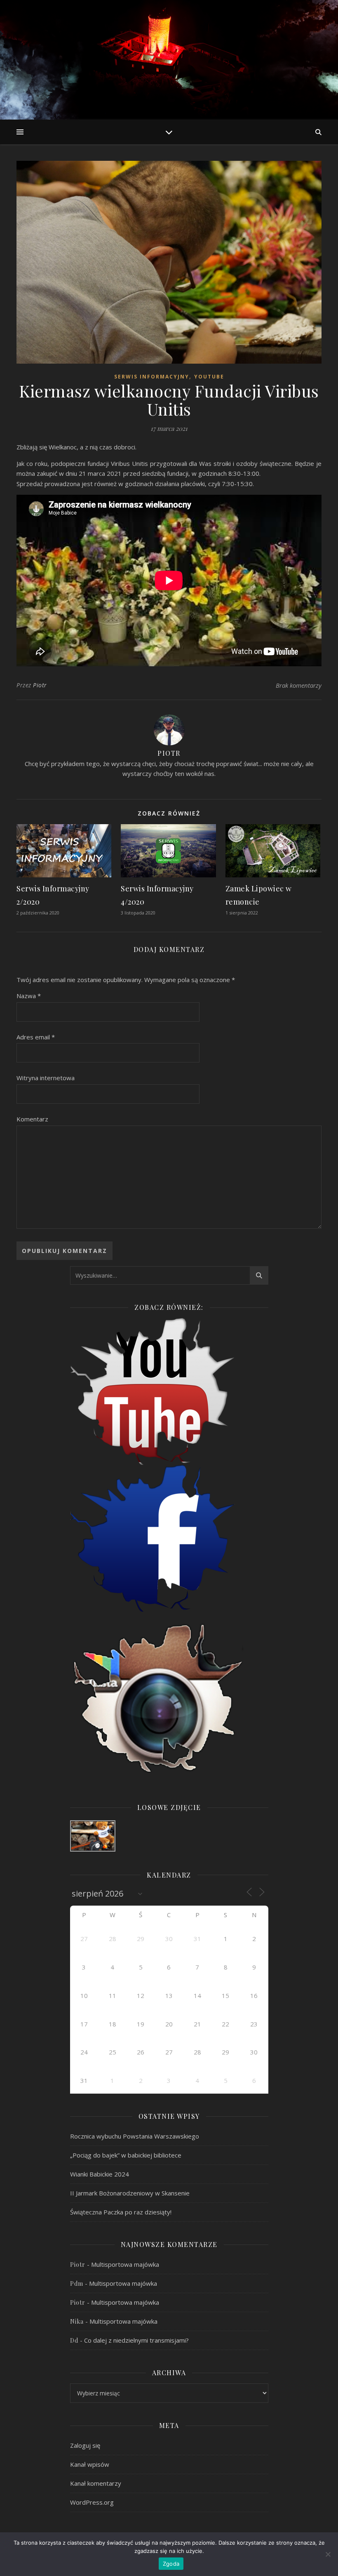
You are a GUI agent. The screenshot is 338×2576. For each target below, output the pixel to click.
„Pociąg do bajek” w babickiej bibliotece (126, 2155)
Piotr (40, 685)
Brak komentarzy (299, 685)
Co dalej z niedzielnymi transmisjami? (136, 2340)
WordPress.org (92, 2502)
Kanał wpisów (90, 2464)
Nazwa (29, 996)
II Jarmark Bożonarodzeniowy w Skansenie (130, 2193)
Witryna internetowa (46, 1078)
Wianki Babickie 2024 (100, 2174)
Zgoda (171, 2564)
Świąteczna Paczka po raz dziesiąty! (121, 2212)
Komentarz (32, 1119)
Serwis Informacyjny (152, 377)
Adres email (36, 1037)
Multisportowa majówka (125, 2264)
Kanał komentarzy (96, 2483)
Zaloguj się (85, 2445)
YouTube (209, 377)
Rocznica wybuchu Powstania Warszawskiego (135, 2136)
